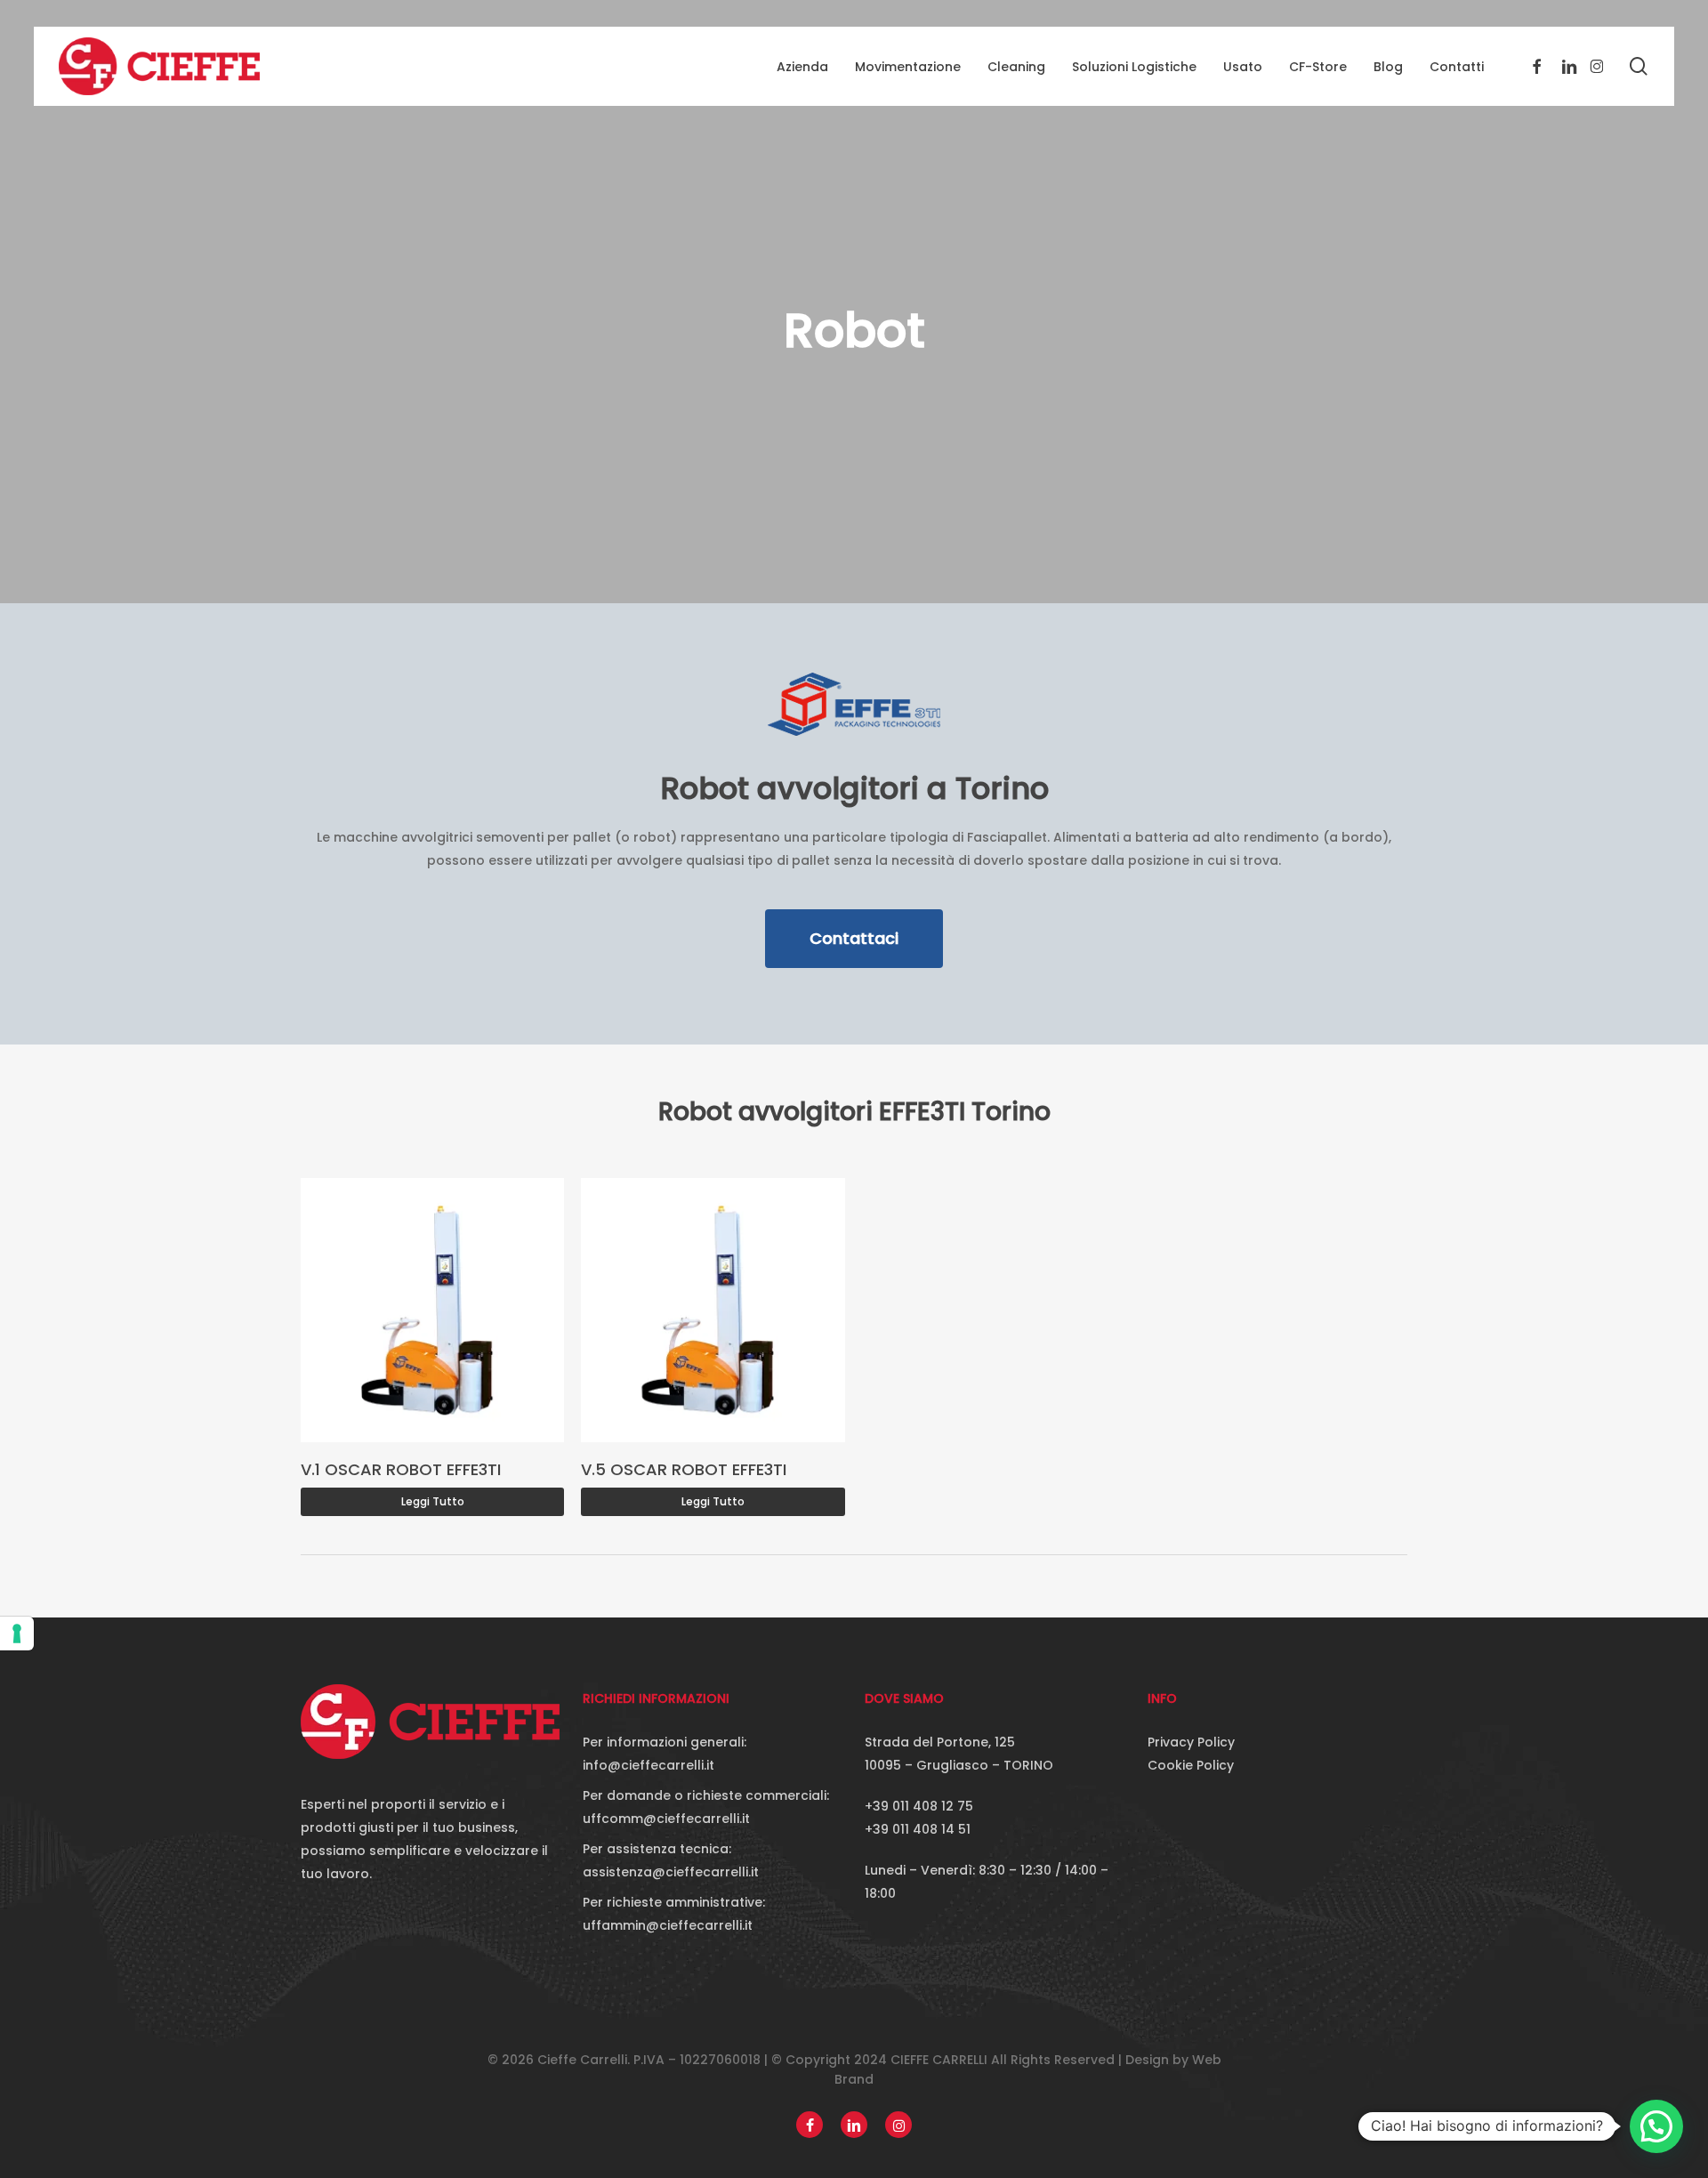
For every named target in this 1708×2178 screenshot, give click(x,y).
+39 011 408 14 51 (918, 1829)
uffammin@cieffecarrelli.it (668, 1925)
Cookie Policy (1191, 1765)
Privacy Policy (1191, 1742)
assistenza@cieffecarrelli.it (671, 1872)
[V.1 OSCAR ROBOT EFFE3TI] (433, 1310)
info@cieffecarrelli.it (649, 1765)
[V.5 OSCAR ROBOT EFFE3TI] (713, 1310)
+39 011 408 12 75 (919, 1806)
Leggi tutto (433, 1501)
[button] (854, 939)
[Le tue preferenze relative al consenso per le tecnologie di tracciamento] (17, 1633)
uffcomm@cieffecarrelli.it (666, 1819)
